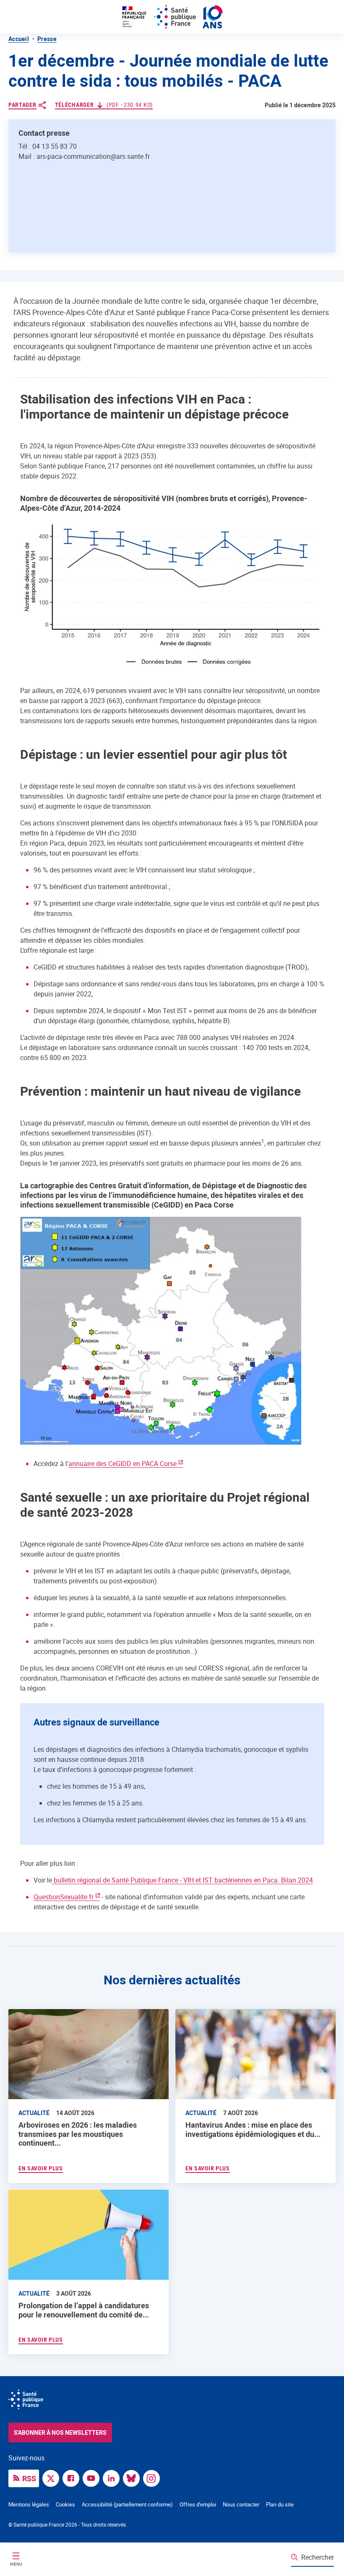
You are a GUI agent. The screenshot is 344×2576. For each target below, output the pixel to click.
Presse (47, 39)
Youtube (93, 2478)
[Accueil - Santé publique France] (172, 17)
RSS (29, 2478)
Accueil (19, 39)
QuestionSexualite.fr (64, 1897)
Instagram (154, 2478)
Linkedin (113, 2478)
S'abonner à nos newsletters (60, 2432)
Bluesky (133, 2478)
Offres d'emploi (198, 2504)
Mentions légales (29, 2504)
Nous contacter (241, 2504)
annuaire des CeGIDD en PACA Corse (122, 1464)
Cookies (65, 2504)
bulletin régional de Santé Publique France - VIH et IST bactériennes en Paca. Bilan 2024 (182, 1880)
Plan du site (280, 2504)
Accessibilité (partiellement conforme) (127, 2504)
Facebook (73, 2478)
